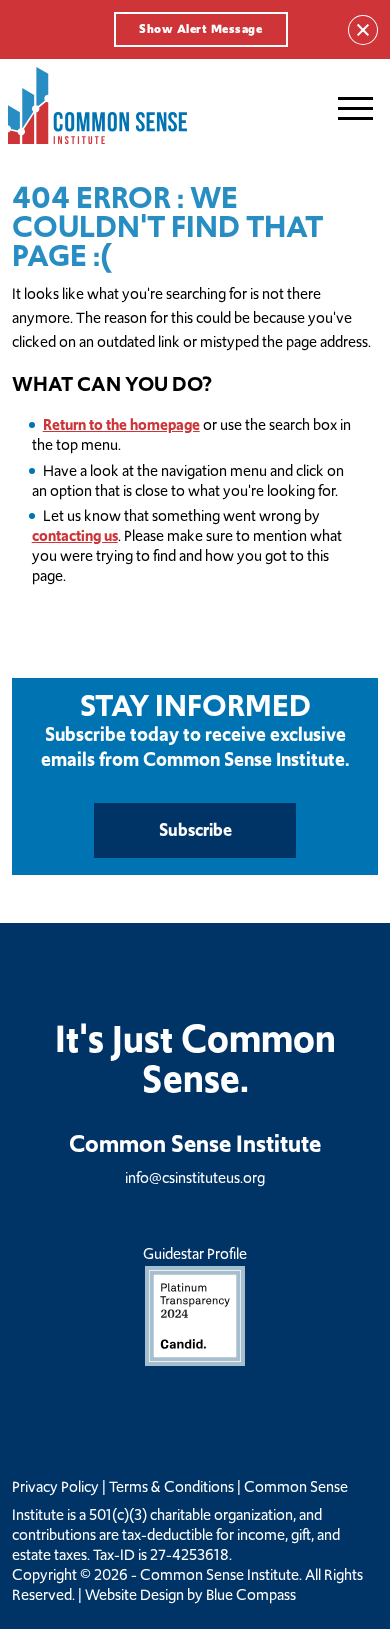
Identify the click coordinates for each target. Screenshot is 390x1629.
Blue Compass (251, 1595)
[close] (363, 30)
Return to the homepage (121, 424)
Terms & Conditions (171, 1487)
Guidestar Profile (195, 1253)
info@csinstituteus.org (195, 1177)
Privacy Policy (55, 1487)
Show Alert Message (200, 29)
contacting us (75, 535)
